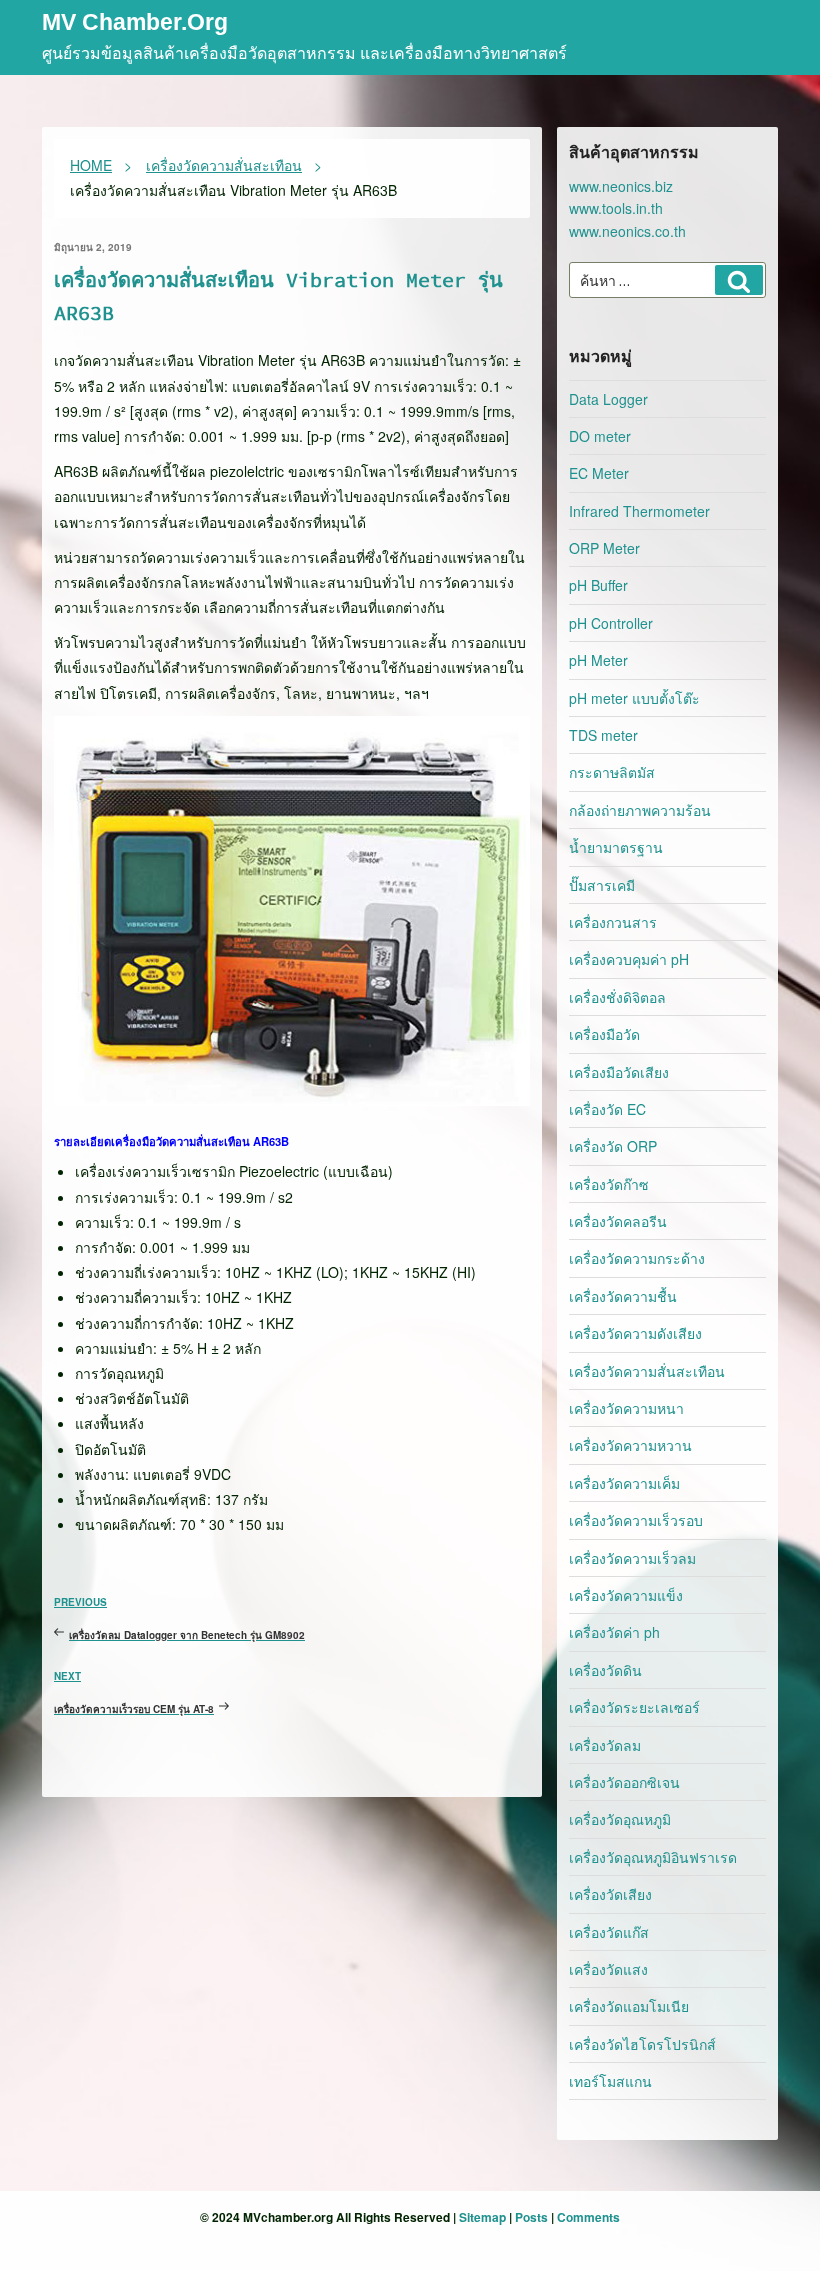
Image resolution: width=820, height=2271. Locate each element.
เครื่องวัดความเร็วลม (632, 1558)
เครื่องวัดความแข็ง (626, 1595)
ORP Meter (604, 548)
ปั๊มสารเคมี (602, 885)
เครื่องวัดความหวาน (630, 1445)
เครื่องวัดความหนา (626, 1408)
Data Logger (608, 399)
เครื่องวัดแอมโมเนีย (629, 2006)
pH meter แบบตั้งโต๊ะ (634, 698)
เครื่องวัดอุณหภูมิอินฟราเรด (653, 1857)
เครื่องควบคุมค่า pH (629, 959)
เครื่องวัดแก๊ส (609, 1932)
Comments (588, 2217)
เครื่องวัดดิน (605, 1670)
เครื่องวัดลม (605, 1745)
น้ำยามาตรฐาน (616, 847)
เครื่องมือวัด (604, 1034)
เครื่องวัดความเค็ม (624, 1483)
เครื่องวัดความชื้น (623, 1296)
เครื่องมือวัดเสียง (619, 1072)
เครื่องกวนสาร (613, 922)
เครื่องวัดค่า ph (614, 1632)
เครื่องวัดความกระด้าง (637, 1258)
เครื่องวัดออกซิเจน (624, 1782)
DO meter (600, 436)
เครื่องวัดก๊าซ (609, 1184)
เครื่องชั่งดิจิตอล (617, 997)
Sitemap (482, 2217)
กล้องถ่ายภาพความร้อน (640, 810)
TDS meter (603, 735)
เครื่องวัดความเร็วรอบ (636, 1520)
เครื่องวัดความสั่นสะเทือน (647, 1371)
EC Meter (599, 473)
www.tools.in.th (616, 208)
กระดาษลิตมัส (612, 772)
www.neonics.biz (621, 186)
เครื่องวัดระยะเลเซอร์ (634, 1707)
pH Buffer (598, 585)
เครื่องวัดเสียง (610, 1894)
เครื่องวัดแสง (608, 1969)
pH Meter (598, 660)
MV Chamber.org (135, 23)
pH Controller (611, 623)
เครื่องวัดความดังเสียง (635, 1333)
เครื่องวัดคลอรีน (618, 1221)
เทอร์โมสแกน (610, 2081)
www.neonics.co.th (627, 231)
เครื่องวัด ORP (613, 1146)
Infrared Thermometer (639, 511)
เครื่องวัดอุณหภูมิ (620, 1819)
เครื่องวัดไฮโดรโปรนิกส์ (642, 2044)
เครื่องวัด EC (607, 1109)
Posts (531, 2217)
